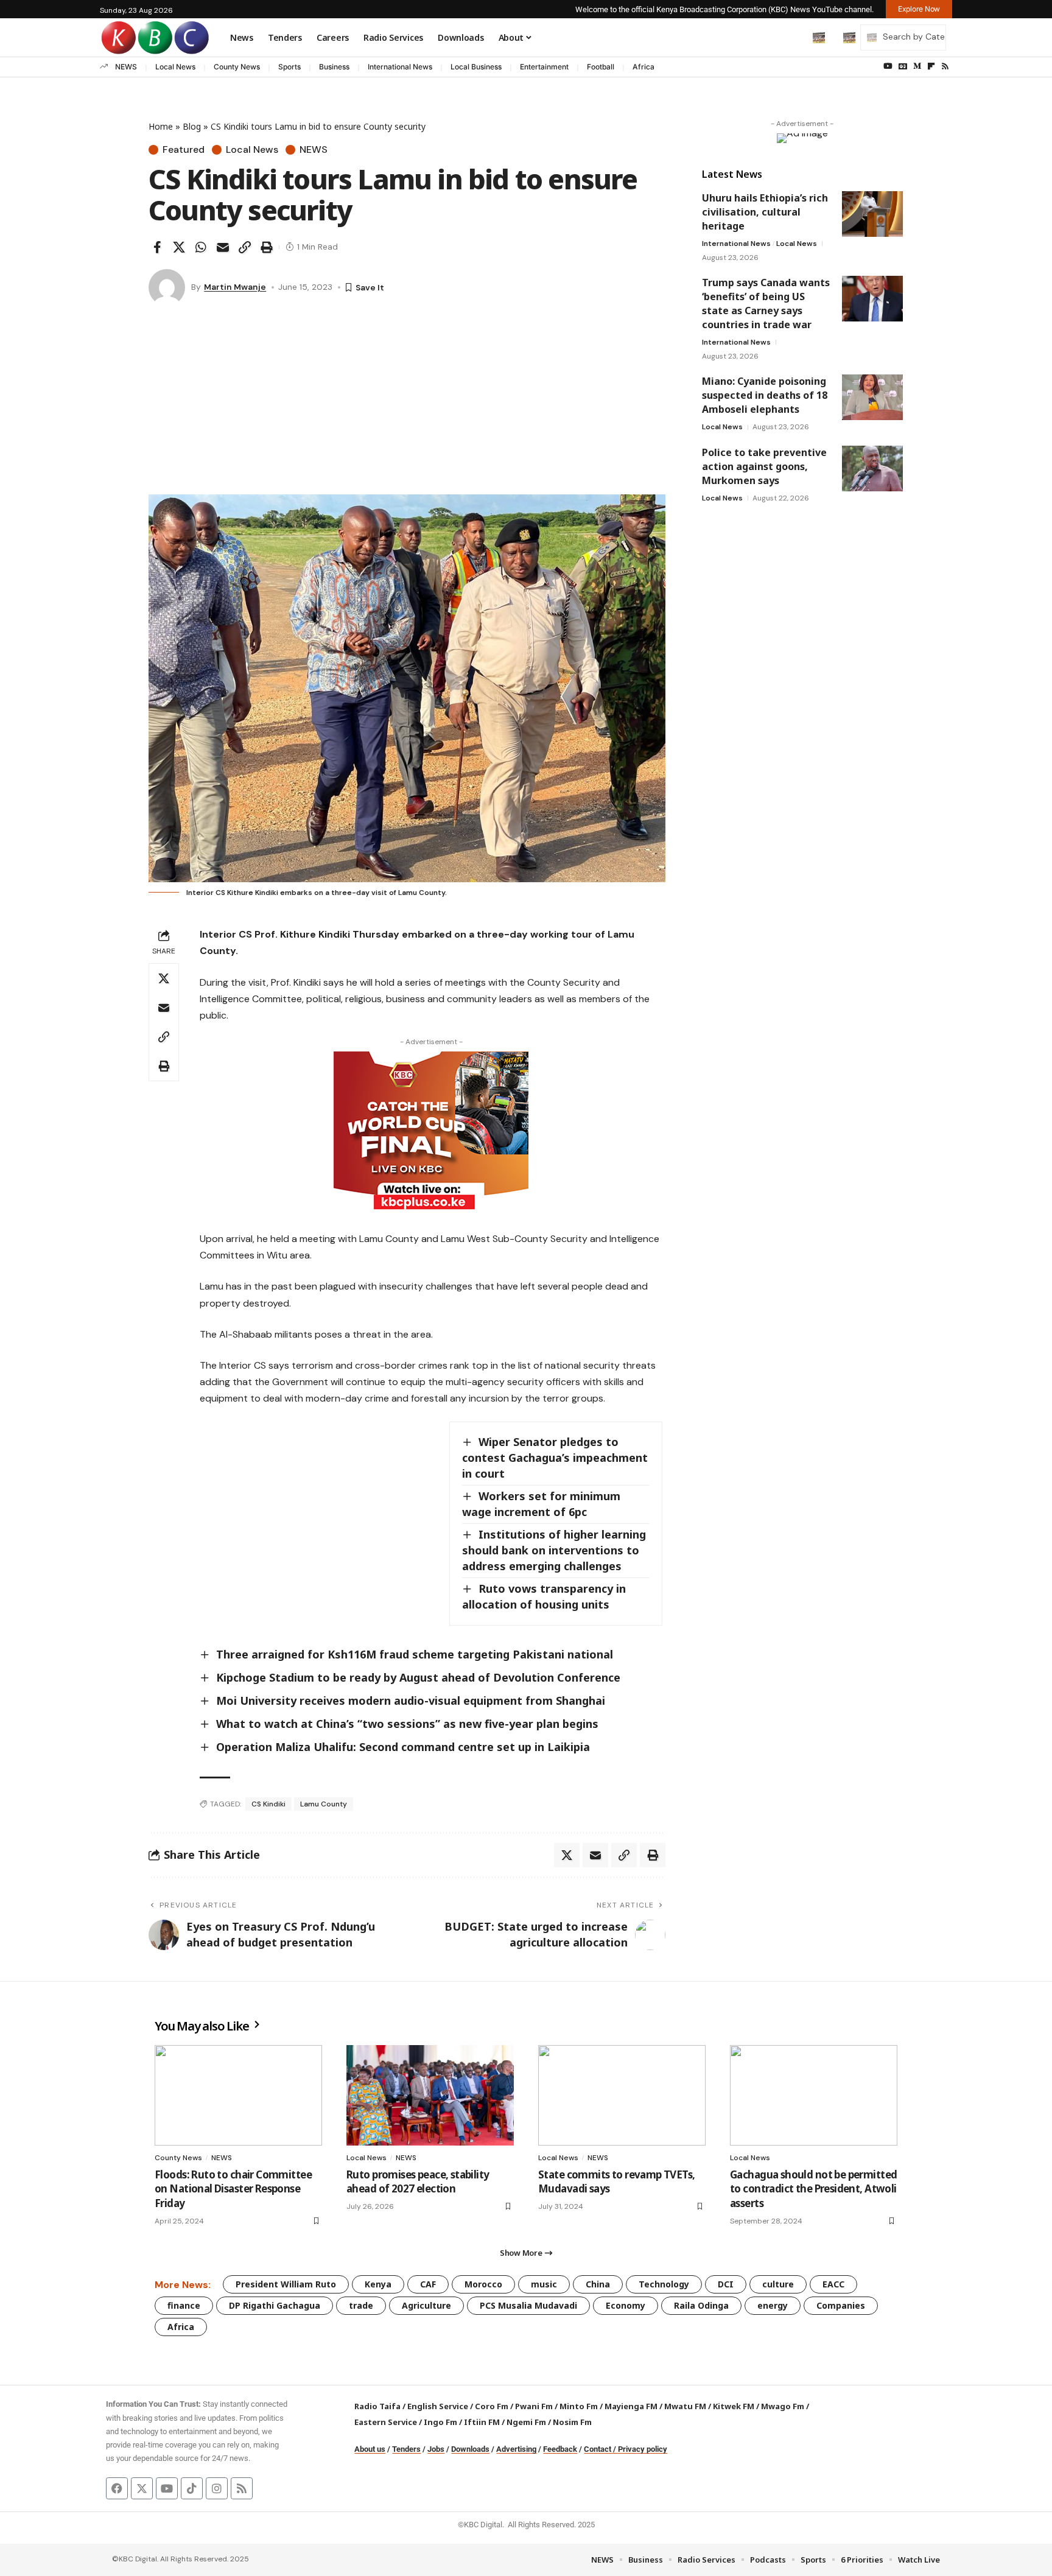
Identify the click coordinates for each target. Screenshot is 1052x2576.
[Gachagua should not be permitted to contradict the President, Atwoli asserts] (814, 2095)
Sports (289, 67)
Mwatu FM (685, 2406)
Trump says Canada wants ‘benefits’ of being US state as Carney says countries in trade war (766, 304)
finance (184, 2305)
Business (334, 67)
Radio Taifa (377, 2406)
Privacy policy (643, 2449)
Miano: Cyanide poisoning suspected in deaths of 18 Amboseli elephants (765, 395)
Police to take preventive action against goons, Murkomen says (764, 466)
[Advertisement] (407, 403)
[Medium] (917, 66)
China (598, 2284)
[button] (793, 37)
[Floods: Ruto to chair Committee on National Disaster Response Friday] (238, 2095)
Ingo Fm (440, 2422)
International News (400, 67)
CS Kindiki (268, 1804)
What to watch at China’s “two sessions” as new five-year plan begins (407, 1724)
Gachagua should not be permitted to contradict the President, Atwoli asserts (813, 2189)
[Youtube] (167, 2488)
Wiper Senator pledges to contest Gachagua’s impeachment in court (555, 1458)
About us (370, 2449)
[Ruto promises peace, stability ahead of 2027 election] (430, 2095)
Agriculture (426, 2305)
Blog (192, 126)
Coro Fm (492, 2406)
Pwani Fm (534, 2406)
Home (161, 126)
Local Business (476, 67)
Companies (841, 2305)
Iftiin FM (482, 2422)
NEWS (126, 67)
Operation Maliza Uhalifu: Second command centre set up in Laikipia (403, 1747)
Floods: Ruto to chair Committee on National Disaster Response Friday (233, 2189)
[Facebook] (117, 2488)
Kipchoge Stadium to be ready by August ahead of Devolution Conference (420, 1677)
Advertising (516, 2449)
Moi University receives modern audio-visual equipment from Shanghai (411, 1700)
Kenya (378, 2284)
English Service (438, 2406)
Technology (664, 2284)
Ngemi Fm (526, 2422)
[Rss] (945, 66)
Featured (184, 150)
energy (773, 2305)
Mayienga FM (631, 2406)
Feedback (560, 2449)
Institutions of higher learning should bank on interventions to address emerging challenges (554, 1550)
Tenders (406, 2449)
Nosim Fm (571, 2422)
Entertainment (544, 67)
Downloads (470, 2449)
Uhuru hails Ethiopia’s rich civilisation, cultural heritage (765, 212)
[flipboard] (931, 66)
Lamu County (324, 1804)
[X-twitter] (142, 2488)
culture (778, 2284)
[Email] (223, 247)
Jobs (436, 2449)
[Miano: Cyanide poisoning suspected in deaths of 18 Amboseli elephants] (872, 397)
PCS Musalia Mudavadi (528, 2305)
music (544, 2284)
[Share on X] (179, 247)
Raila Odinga (701, 2305)
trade (361, 2305)
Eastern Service (386, 2422)
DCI (726, 2284)
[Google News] (903, 66)
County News (237, 67)
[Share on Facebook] (157, 247)
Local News (175, 67)
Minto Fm (579, 2406)
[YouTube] (888, 66)
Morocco (483, 2284)
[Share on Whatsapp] (201, 247)
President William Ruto (286, 2284)
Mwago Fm (783, 2406)
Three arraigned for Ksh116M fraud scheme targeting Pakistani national (415, 1654)
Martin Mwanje (235, 287)
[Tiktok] (192, 2488)
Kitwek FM (734, 2406)
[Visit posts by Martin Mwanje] (167, 287)
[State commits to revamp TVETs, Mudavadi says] (622, 2095)
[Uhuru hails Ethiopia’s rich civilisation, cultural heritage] (872, 214)
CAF (428, 2284)
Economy (626, 2305)
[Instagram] (217, 2488)
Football (601, 67)
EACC (833, 2284)
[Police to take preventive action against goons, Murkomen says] (872, 469)
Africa (643, 67)
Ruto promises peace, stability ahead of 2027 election (418, 2182)
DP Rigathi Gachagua (275, 2305)
